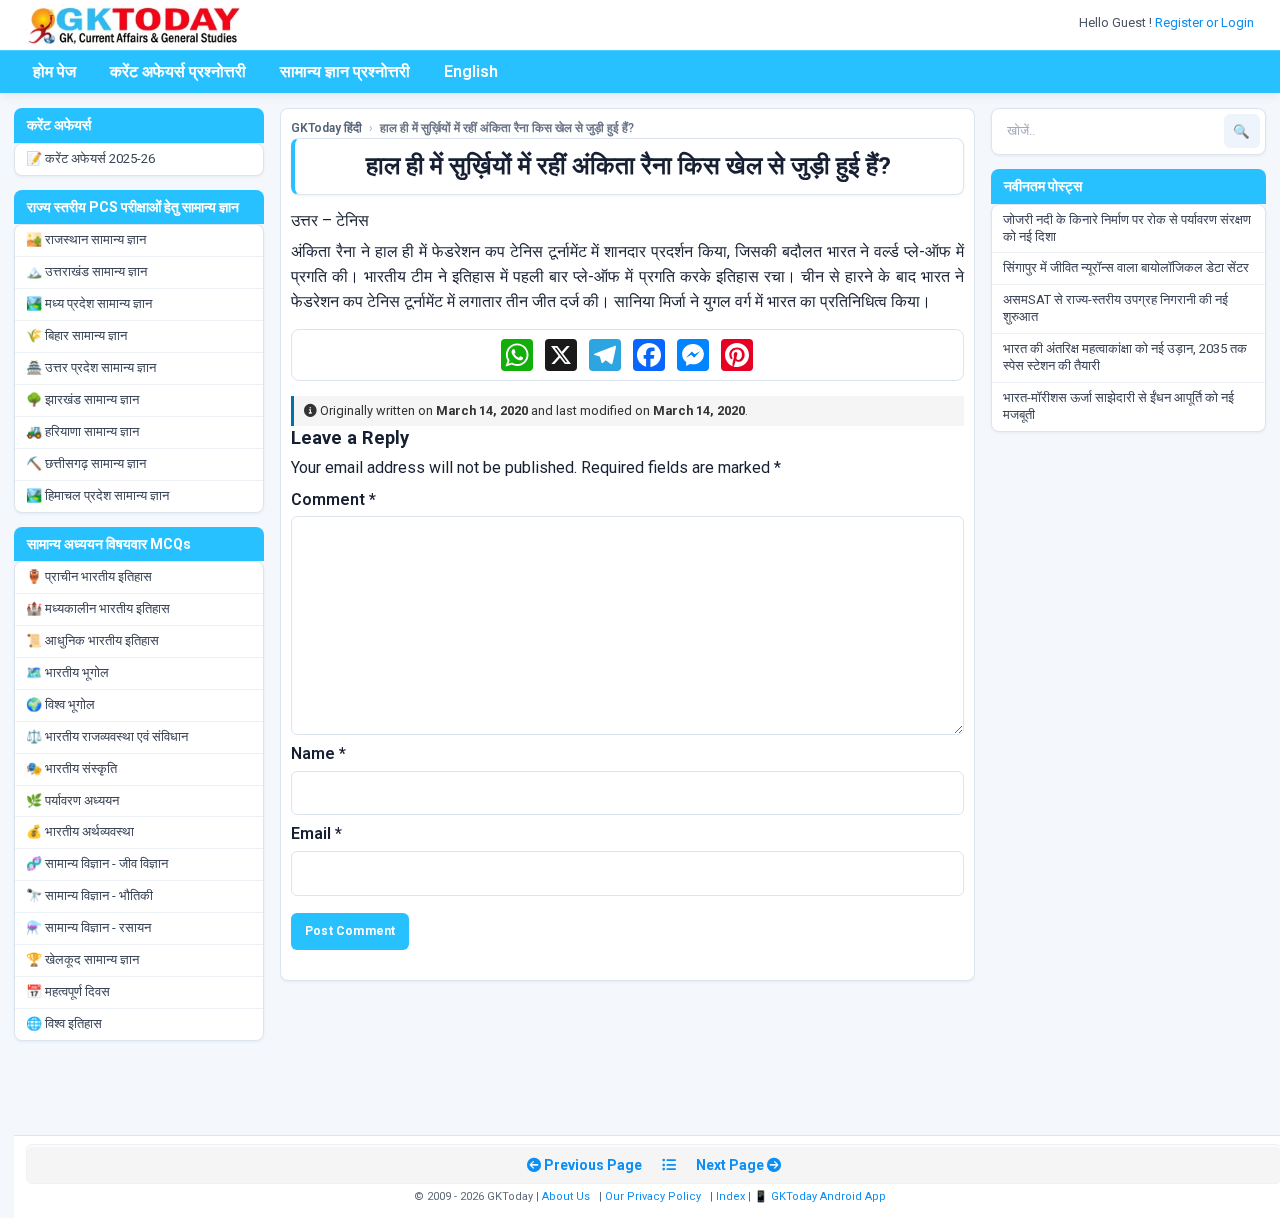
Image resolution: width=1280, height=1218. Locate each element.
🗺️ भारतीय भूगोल (67, 672)
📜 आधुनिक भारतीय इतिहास (92, 640)
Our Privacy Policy (653, 1196)
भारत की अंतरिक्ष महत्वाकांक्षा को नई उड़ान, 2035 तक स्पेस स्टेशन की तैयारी (1125, 357)
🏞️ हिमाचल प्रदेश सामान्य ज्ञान (97, 495)
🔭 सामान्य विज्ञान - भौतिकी (89, 895)
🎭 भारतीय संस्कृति (71, 768)
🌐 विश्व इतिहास (64, 1023)
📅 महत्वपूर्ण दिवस (68, 991)
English (471, 71)
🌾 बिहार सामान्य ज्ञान (76, 335)
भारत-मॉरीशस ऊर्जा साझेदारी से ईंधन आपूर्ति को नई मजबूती (1118, 406)
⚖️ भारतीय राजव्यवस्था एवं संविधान (107, 736)
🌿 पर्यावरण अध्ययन (72, 800)
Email (316, 833)
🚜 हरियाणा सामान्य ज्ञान (82, 431)
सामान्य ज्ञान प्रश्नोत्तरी (345, 71)
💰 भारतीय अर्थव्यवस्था (80, 831)
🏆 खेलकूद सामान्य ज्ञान (82, 959)
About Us (566, 1196)
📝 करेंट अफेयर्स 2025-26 (90, 158)
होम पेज (54, 71)
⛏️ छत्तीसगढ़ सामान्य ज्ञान (86, 463)
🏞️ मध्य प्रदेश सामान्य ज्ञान (89, 303)
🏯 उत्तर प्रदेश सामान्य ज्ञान (91, 367)
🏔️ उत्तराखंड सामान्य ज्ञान (86, 271)
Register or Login (1206, 22)
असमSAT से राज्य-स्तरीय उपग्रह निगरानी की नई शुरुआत (1115, 308)
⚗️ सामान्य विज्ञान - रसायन (88, 927)
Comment (333, 499)
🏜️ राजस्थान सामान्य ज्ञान (86, 239)
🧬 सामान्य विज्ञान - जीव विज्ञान (97, 863)
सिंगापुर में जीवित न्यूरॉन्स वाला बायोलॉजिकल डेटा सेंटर (1126, 267)
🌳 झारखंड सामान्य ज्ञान (82, 399)
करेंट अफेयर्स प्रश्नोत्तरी (178, 71)
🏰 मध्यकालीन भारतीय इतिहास (98, 608)
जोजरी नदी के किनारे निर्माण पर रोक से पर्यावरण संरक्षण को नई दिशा (1127, 228)
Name (318, 753)
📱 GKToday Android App (821, 1196)
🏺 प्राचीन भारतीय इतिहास (89, 576)
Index (730, 1196)
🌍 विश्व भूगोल (60, 704)
